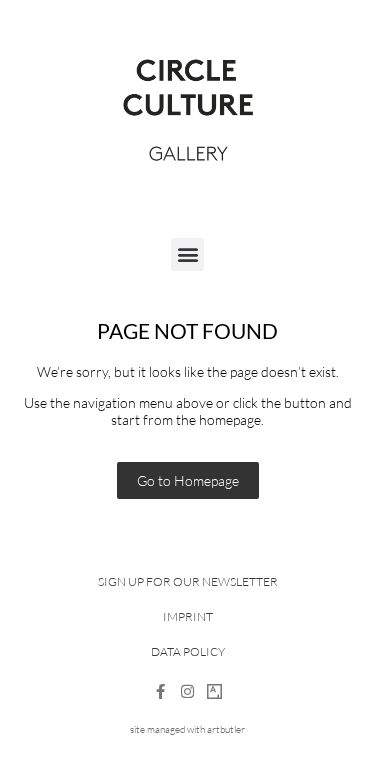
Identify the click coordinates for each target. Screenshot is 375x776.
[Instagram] (187, 691)
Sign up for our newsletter (188, 581)
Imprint (188, 616)
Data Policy (188, 651)
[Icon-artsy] (214, 691)
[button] (187, 254)
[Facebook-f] (160, 691)
